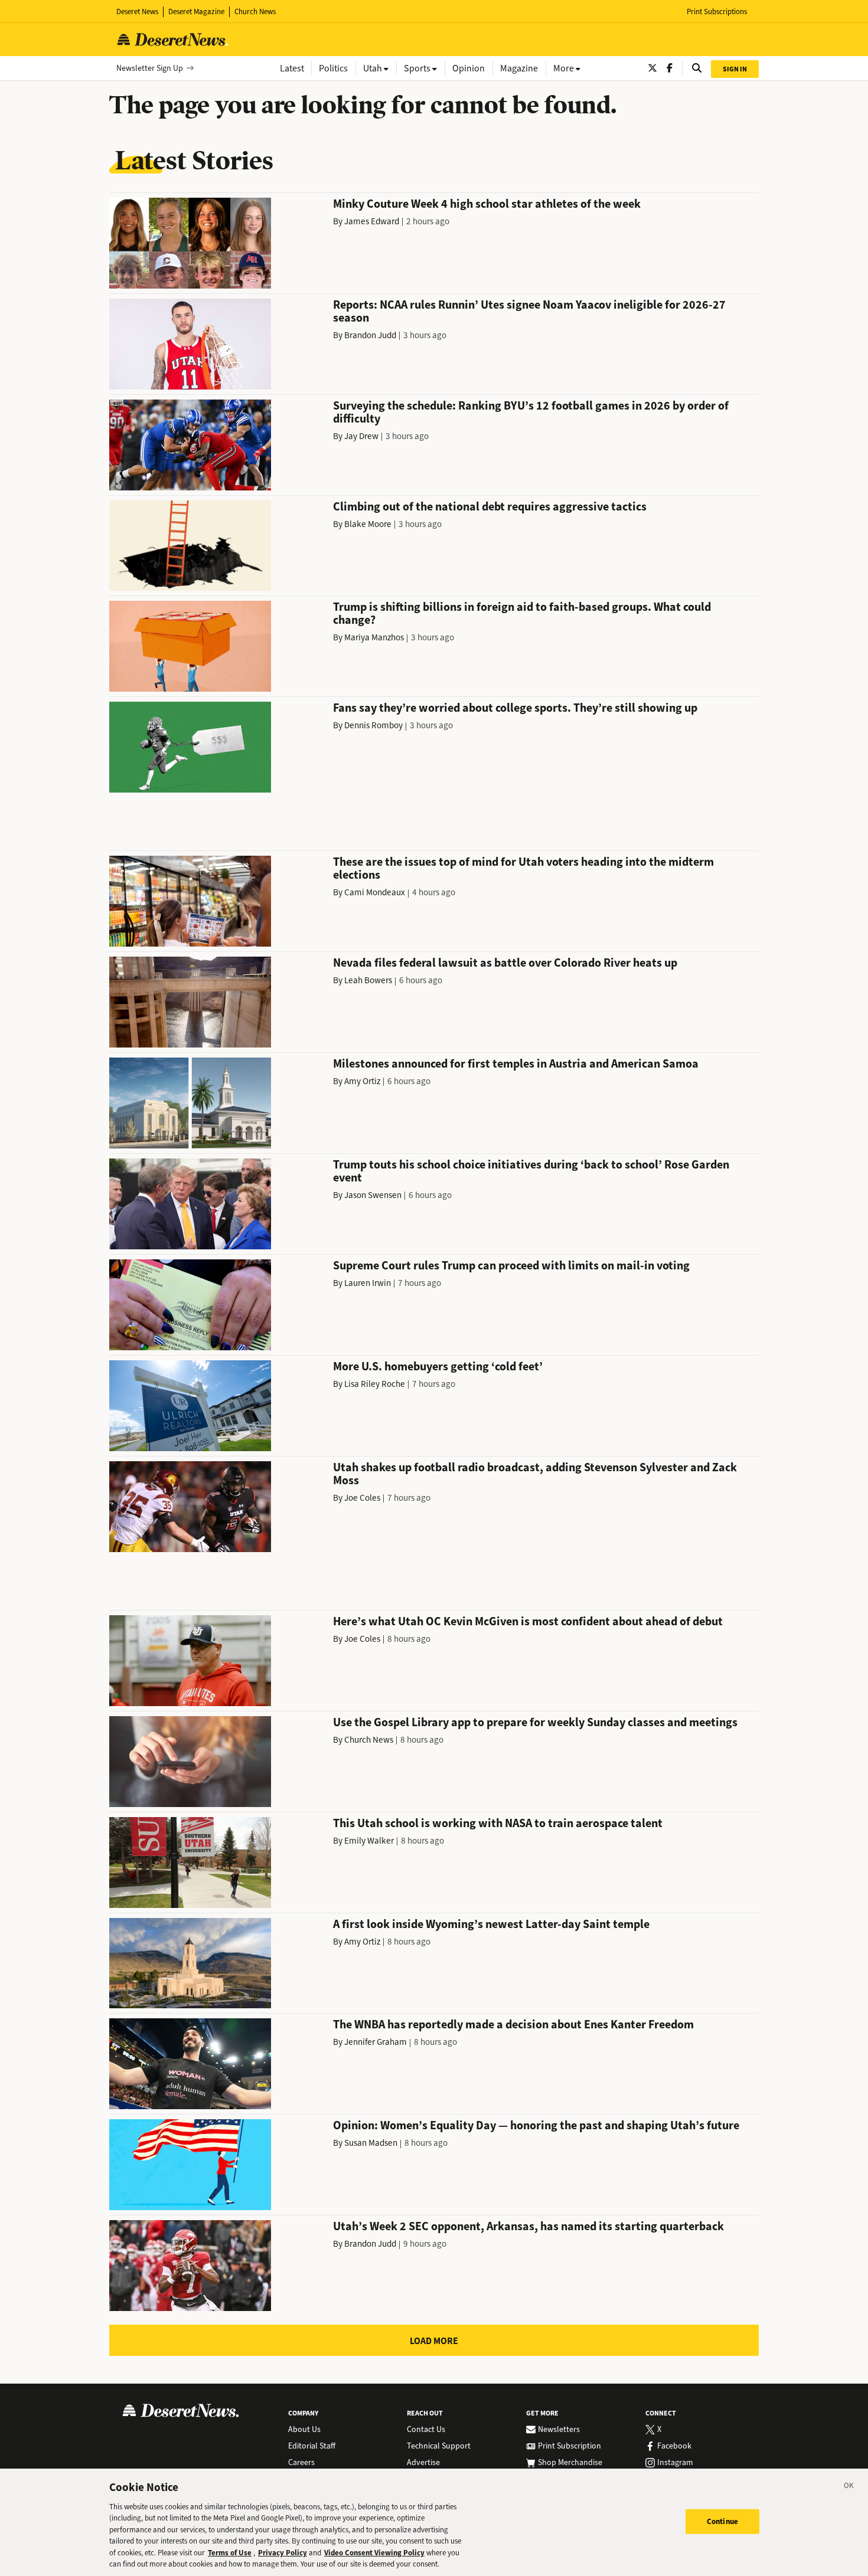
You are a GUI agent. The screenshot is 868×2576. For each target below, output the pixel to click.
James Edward (372, 221)
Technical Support (439, 2446)
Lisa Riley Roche (375, 1384)
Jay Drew (361, 436)
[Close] (849, 2487)
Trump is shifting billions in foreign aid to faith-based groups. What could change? (522, 613)
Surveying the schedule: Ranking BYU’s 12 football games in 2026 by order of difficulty (531, 412)
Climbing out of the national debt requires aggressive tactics (490, 507)
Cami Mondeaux (375, 892)
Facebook (674, 2446)
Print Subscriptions (717, 12)
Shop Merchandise (570, 2463)
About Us (304, 2430)
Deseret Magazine (196, 12)
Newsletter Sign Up (150, 68)
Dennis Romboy (373, 725)
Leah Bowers (368, 980)
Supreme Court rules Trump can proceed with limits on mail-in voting (511, 1266)
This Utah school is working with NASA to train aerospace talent (498, 1823)
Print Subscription (570, 2446)
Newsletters (559, 2430)
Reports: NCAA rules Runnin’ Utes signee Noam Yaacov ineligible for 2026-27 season (529, 311)
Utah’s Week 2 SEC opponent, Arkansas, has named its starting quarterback (528, 2226)
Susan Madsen (371, 2143)
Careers (301, 2463)
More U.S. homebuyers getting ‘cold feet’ (438, 1366)
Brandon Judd (370, 335)
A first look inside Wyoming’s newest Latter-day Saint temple (491, 1924)
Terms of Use (230, 2553)
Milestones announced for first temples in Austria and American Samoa (516, 1064)
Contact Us (426, 2430)
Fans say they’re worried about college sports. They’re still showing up (515, 708)
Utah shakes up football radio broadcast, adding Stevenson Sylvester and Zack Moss (535, 1474)
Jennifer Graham (376, 2042)
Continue (722, 2521)
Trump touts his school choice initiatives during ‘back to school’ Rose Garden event (531, 1171)
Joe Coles (362, 1498)
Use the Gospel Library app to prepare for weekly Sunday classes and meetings (535, 1722)
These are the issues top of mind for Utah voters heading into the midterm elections (523, 868)
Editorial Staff (312, 2446)
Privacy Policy (283, 2553)
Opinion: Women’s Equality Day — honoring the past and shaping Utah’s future (536, 2125)
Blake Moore (368, 524)
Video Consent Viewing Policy (374, 2553)
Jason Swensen (373, 1195)
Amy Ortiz (362, 1081)
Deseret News (137, 12)
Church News (255, 12)
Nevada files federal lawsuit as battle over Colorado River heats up (505, 963)
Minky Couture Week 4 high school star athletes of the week (487, 204)
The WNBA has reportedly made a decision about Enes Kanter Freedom (513, 2025)
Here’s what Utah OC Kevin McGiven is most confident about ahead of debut (528, 1621)
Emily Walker (369, 1841)
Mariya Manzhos (374, 637)
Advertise (423, 2463)
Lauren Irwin (368, 1283)
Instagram (675, 2463)
